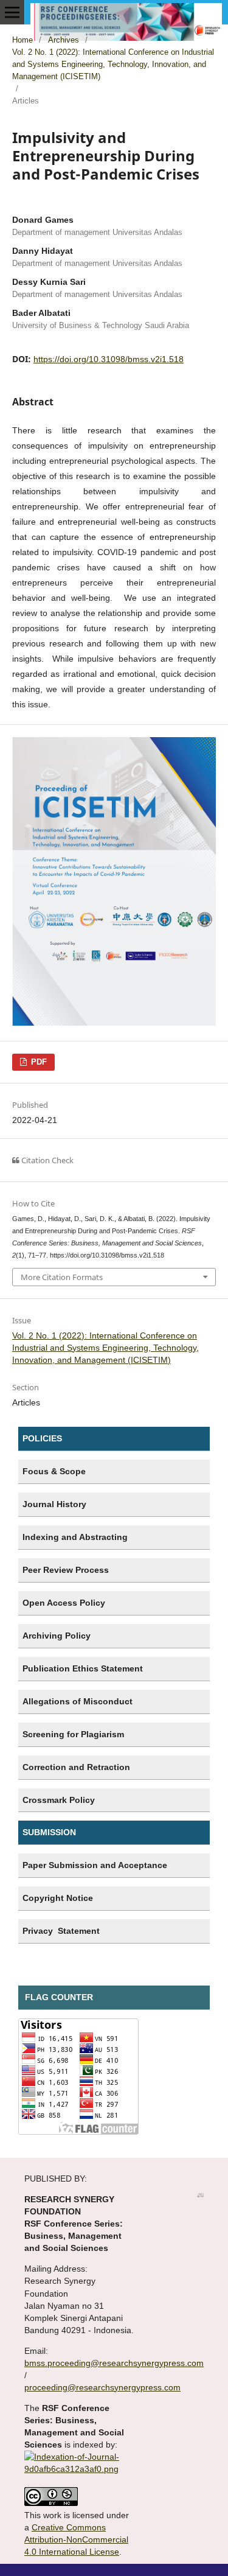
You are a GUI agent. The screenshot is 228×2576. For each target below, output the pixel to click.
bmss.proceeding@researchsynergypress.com (114, 2363)
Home (22, 40)
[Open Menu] (12, 12)
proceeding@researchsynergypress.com (102, 2387)
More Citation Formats (62, 1277)
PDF (38, 1062)
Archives (64, 40)
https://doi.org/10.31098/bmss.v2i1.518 (109, 359)
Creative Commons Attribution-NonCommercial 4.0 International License (76, 2539)
